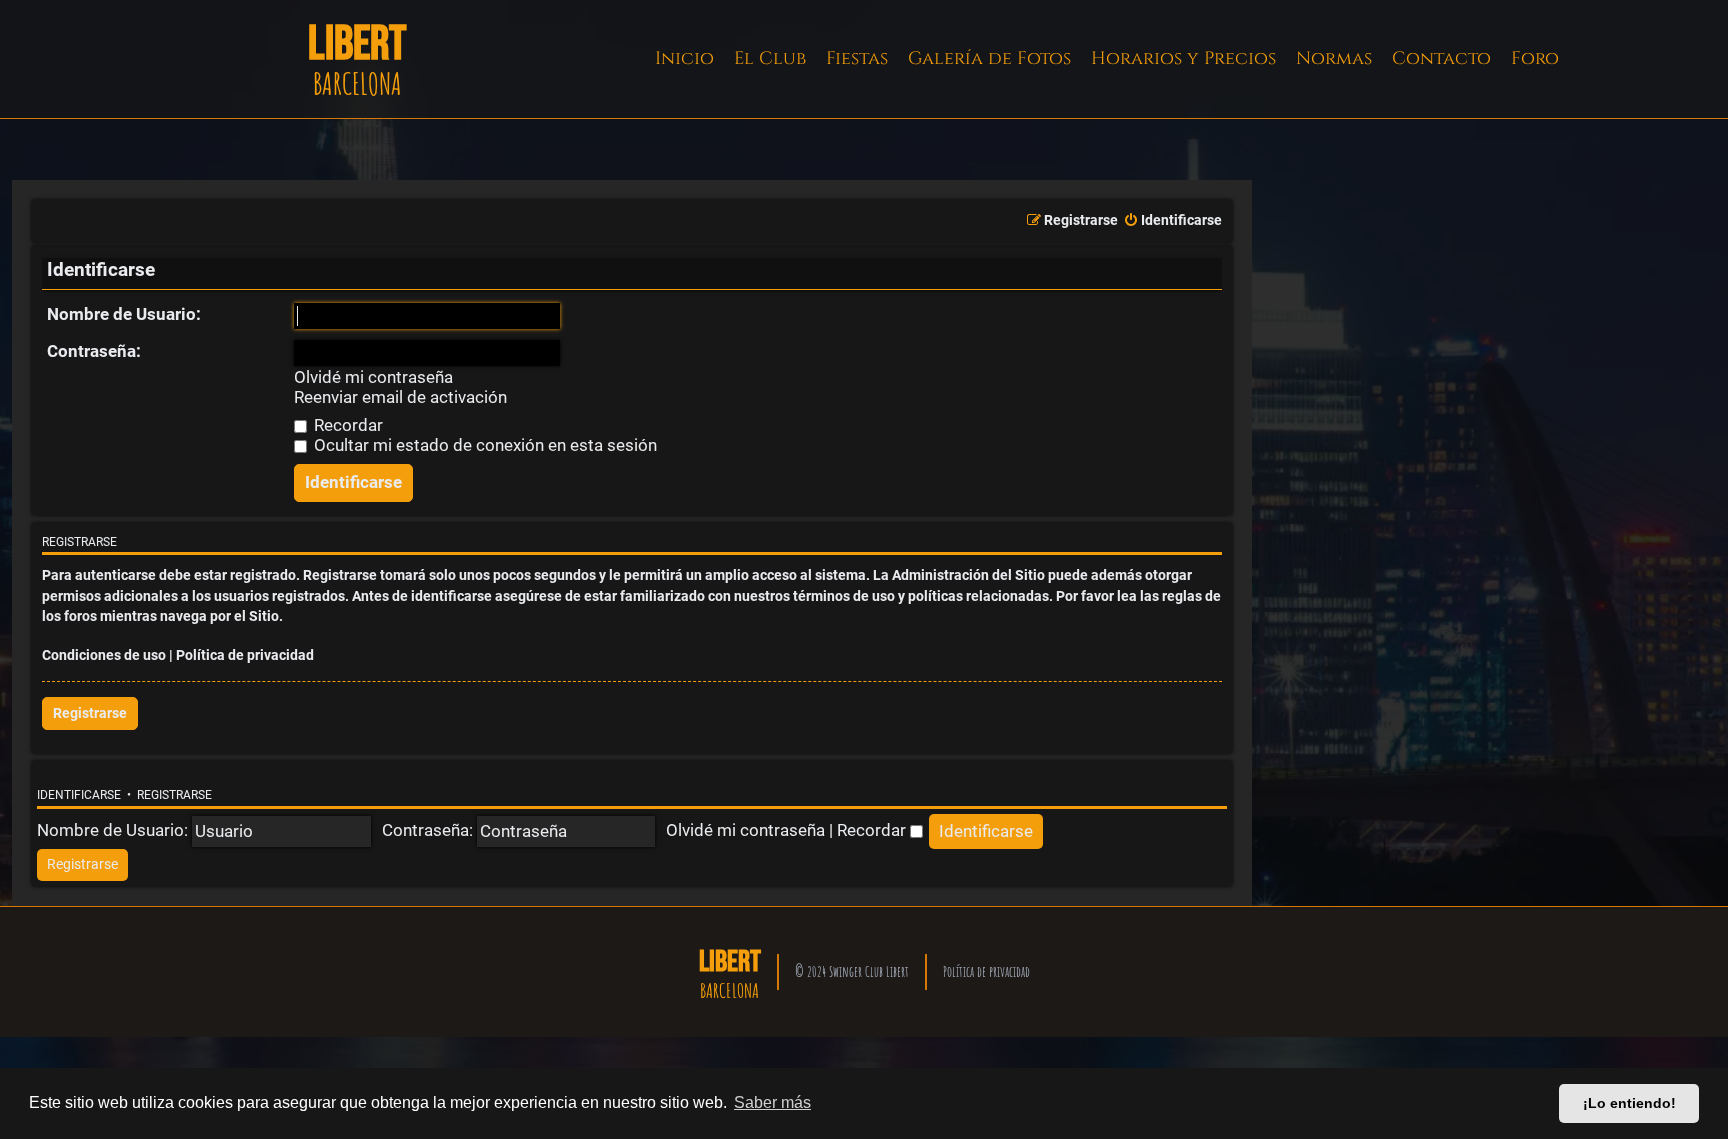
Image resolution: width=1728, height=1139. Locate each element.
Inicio (684, 58)
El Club (770, 58)
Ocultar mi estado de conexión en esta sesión (483, 445)
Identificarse (79, 795)
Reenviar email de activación (400, 397)
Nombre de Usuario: (124, 314)
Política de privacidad (245, 655)
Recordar (346, 425)
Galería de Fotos (989, 58)
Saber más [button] (772, 1102)
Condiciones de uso (104, 655)
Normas (1334, 58)
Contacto (1441, 58)
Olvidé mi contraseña (373, 377)
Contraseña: (94, 351)
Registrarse (90, 713)
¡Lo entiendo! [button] (1629, 1103)
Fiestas (857, 58)
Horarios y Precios (1183, 58)
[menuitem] (1172, 221)
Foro (1535, 58)
